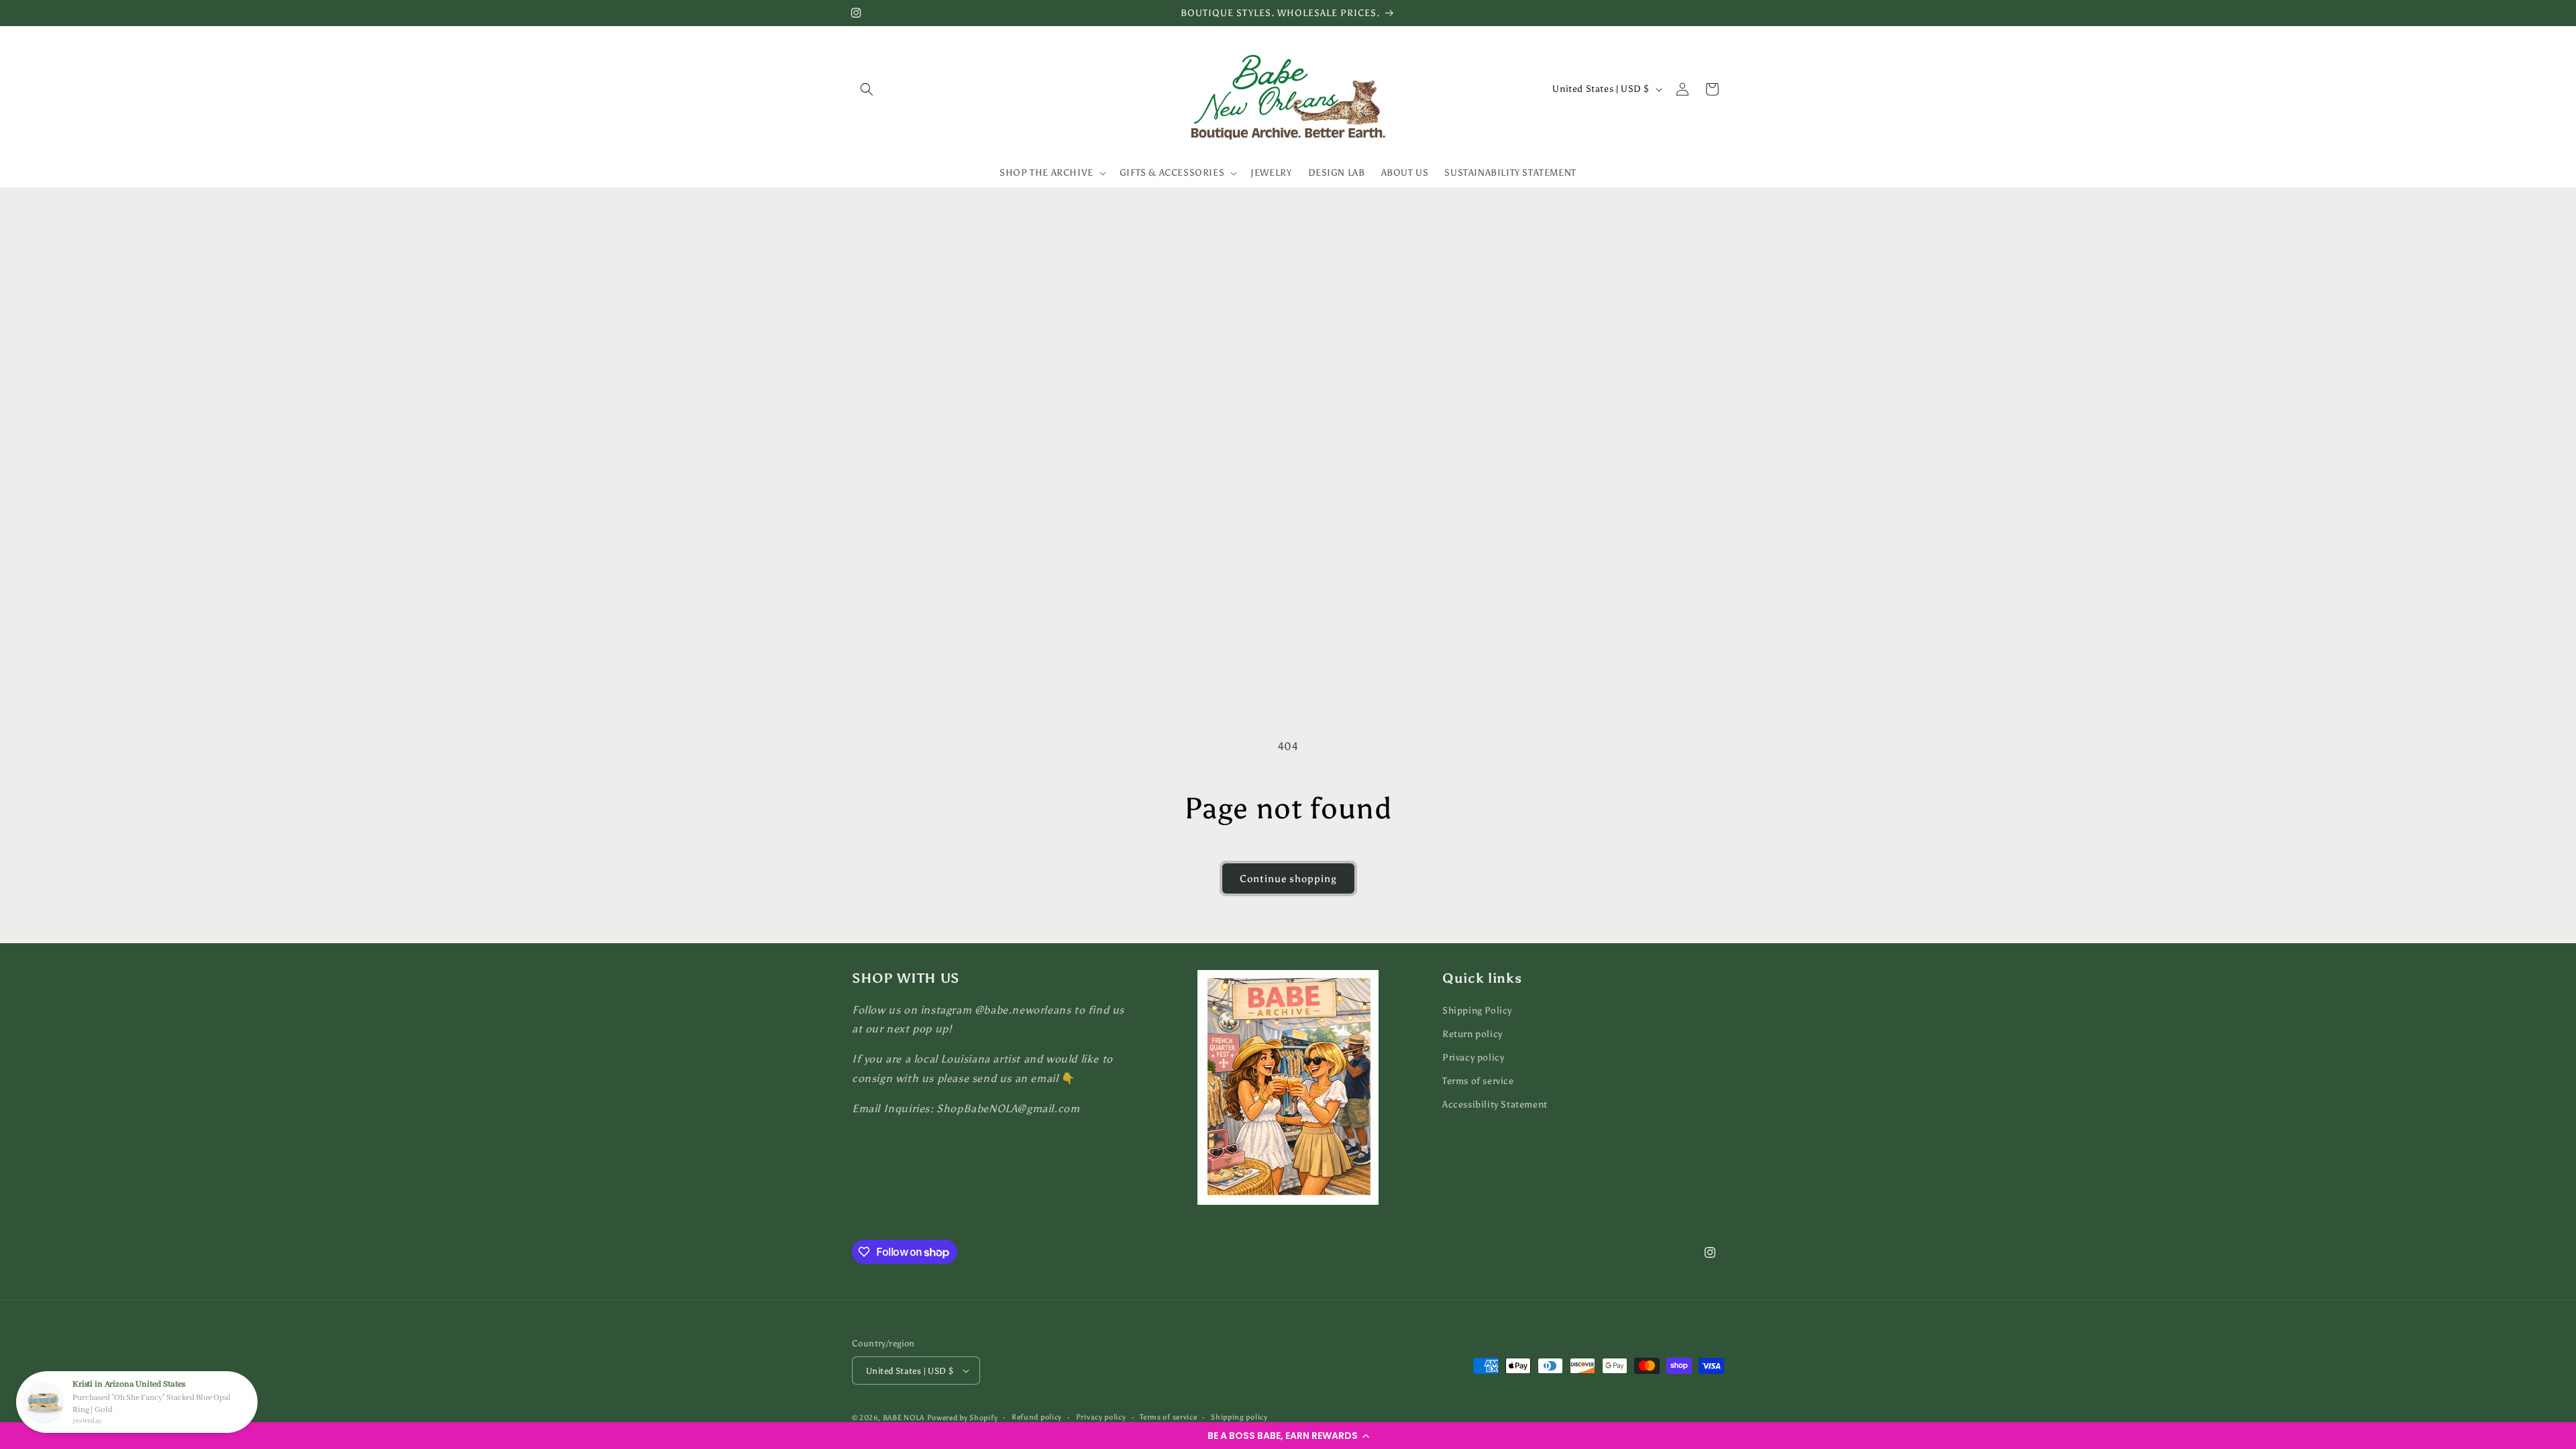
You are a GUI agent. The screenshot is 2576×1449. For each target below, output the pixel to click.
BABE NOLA (904, 1418)
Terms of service (1478, 1081)
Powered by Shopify (963, 1418)
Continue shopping (1288, 879)
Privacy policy (1473, 1058)
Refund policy (1037, 1417)
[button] (1288, 1436)
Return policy (1472, 1034)
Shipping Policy (1477, 1011)
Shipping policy (1239, 1417)
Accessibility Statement (1495, 1105)
